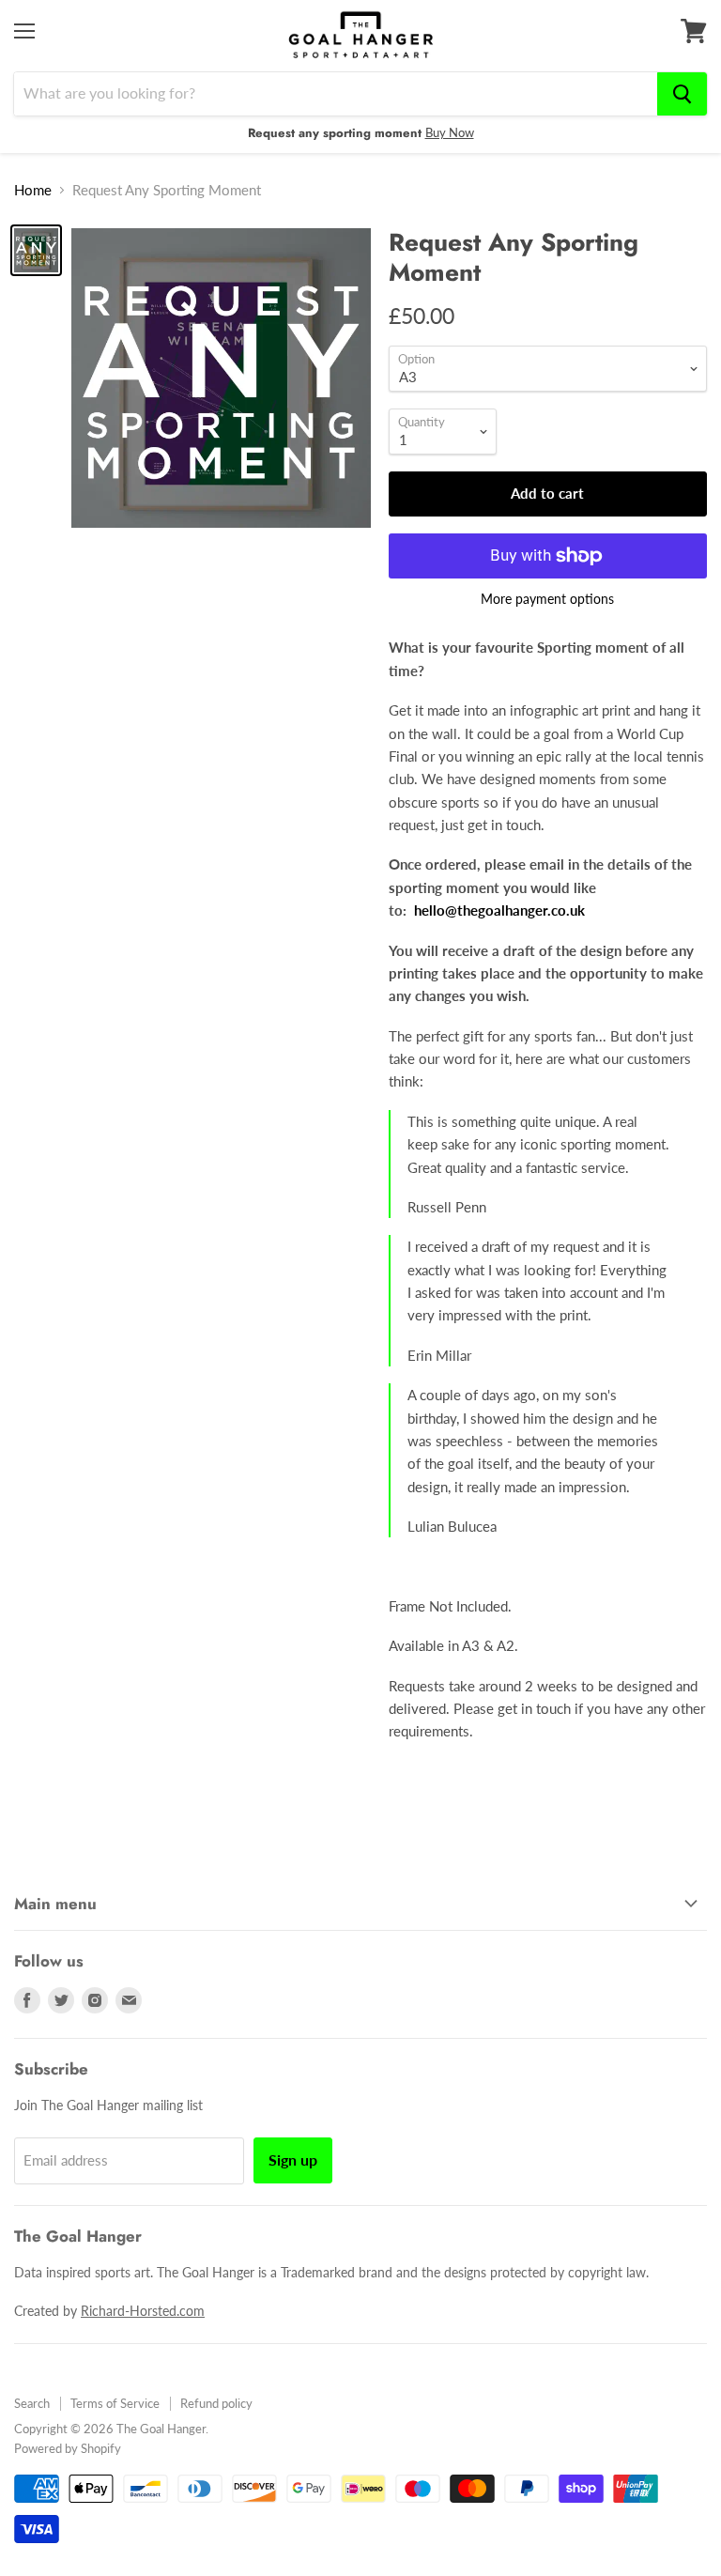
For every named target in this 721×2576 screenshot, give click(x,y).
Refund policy (216, 2403)
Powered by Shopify (68, 2448)
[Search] (682, 94)
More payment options (547, 599)
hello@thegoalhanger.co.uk (499, 910)
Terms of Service (115, 2403)
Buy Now (450, 132)
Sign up (293, 2160)
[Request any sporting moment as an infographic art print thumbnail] (36, 250)
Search (32, 2403)
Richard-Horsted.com (143, 2311)
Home (33, 190)
